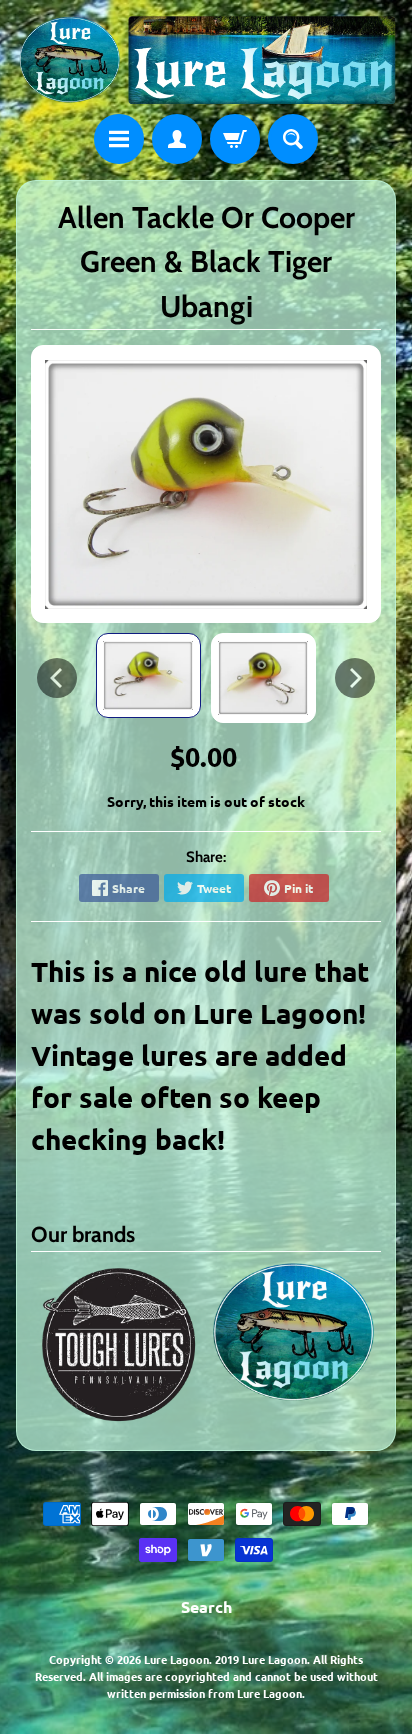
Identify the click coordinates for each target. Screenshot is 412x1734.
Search (206, 1606)
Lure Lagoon (176, 1659)
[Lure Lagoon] (206, 60)
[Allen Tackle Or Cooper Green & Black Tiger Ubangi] (148, 675)
